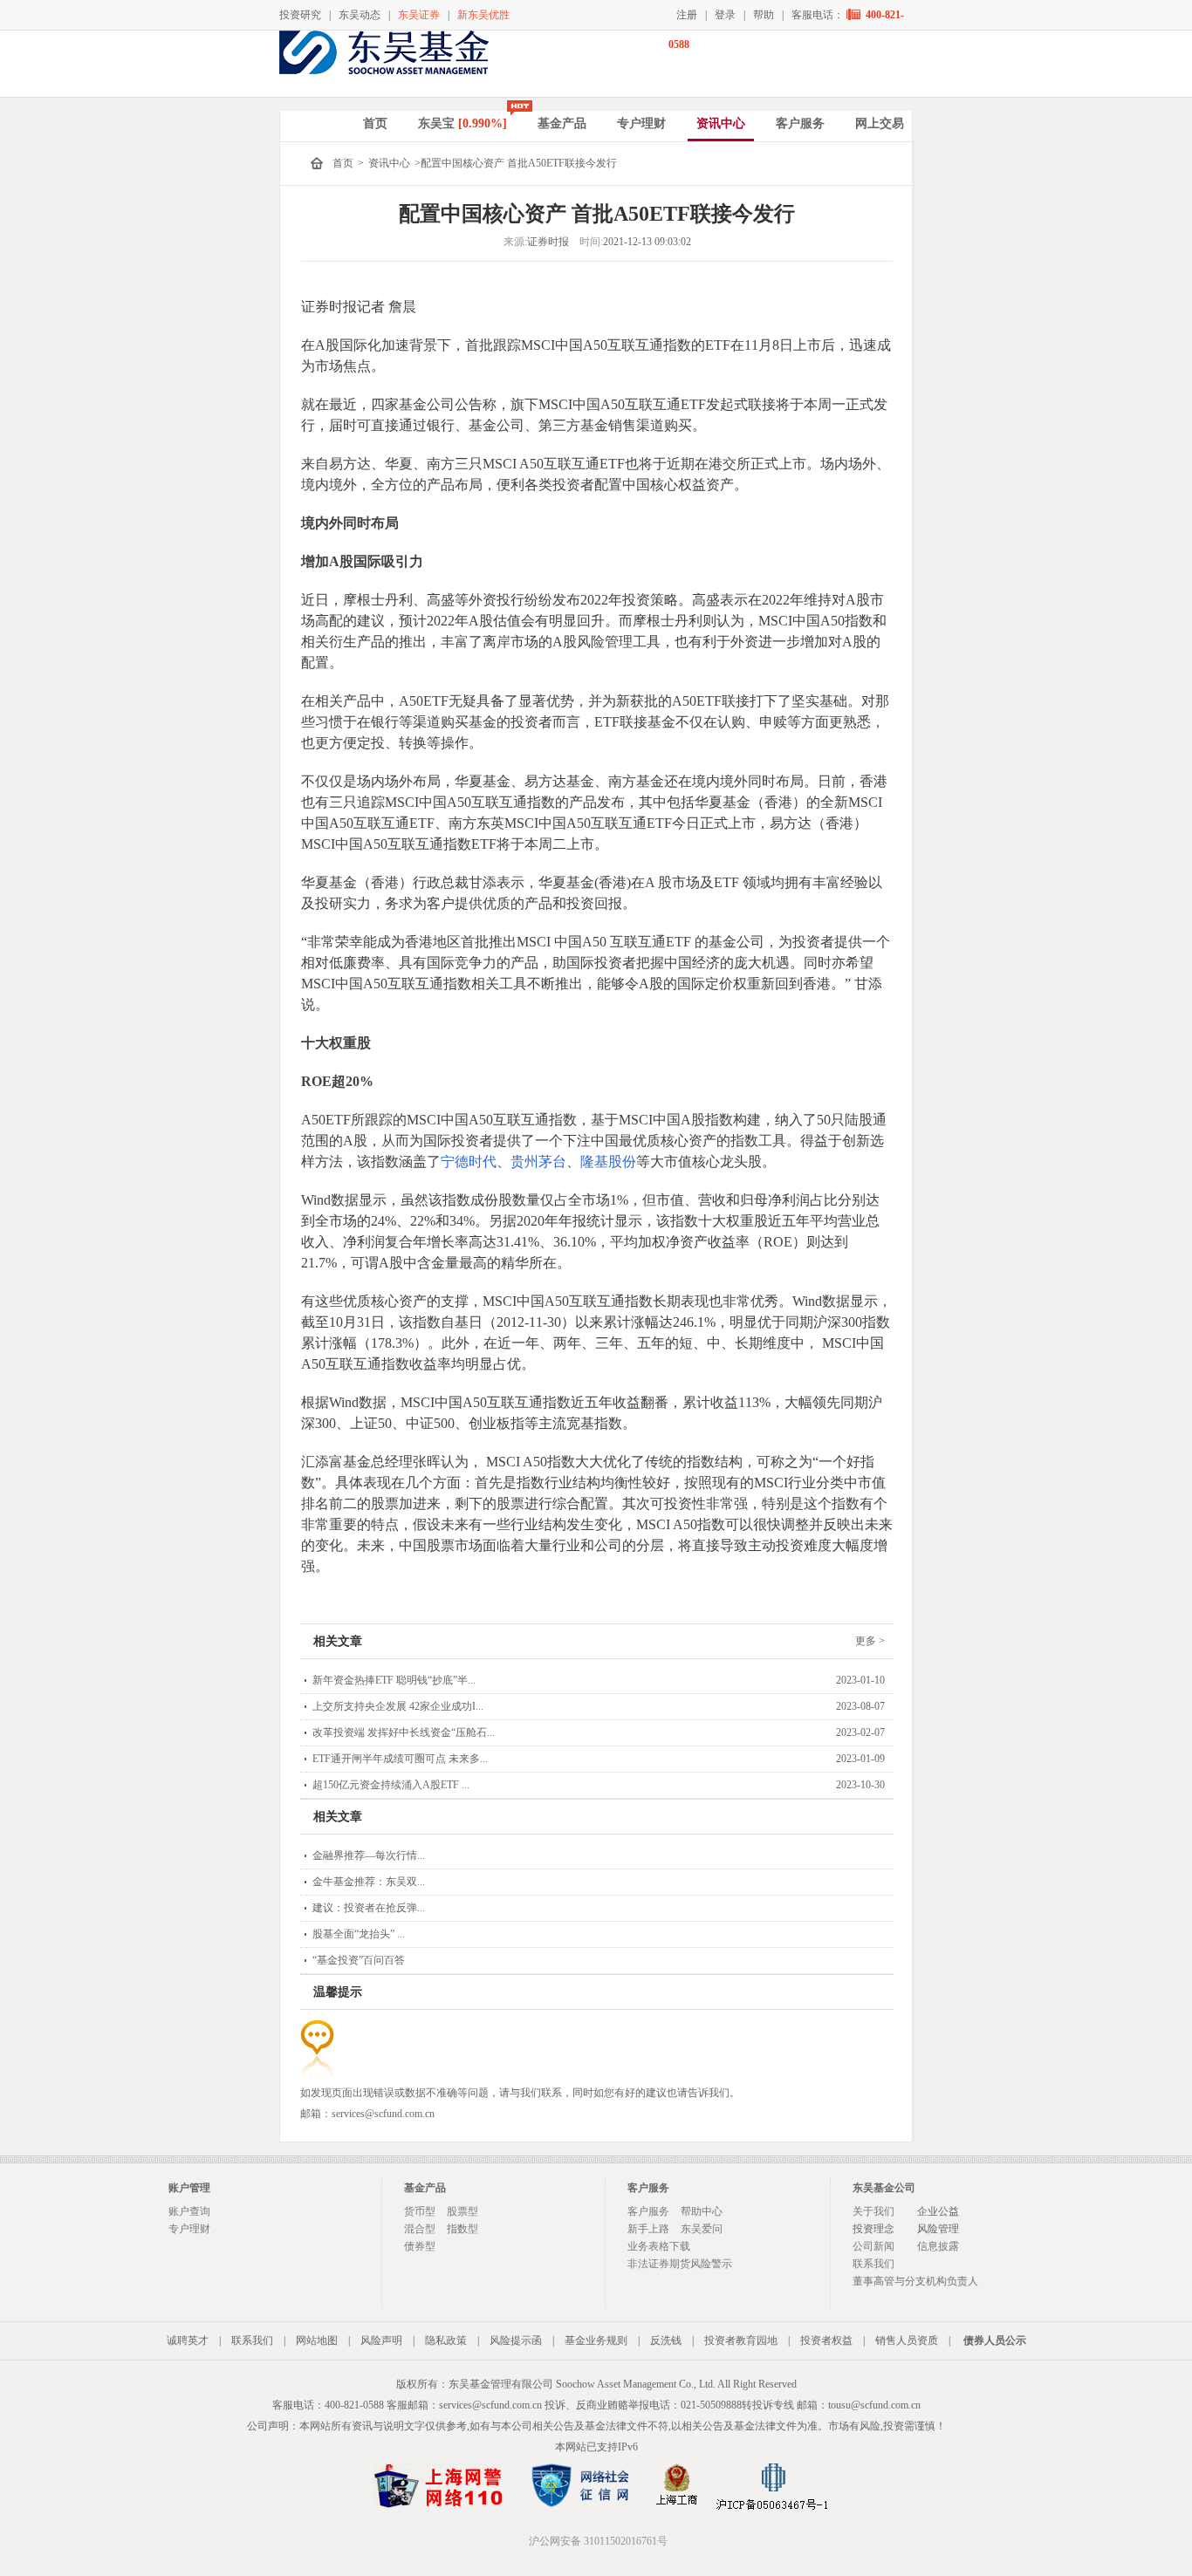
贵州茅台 (538, 1162)
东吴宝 (462, 123)
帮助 (764, 15)
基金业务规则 (596, 2340)
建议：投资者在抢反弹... (369, 1908)
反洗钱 (666, 2340)
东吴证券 (419, 15)
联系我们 (873, 2264)
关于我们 (873, 2211)
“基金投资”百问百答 (359, 1960)
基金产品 (562, 123)
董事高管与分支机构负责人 (915, 2281)
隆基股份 (608, 1162)
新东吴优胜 (483, 15)
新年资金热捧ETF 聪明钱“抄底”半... (394, 1680)
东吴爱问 (702, 2229)
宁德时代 (469, 1162)
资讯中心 (721, 123)
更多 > (870, 1641)
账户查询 (189, 2211)
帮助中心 (702, 2211)
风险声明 (381, 2340)
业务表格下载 (659, 2246)
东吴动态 (360, 15)
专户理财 (641, 123)
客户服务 (800, 123)
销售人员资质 (907, 2340)
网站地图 (317, 2340)
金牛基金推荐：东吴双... (369, 1882)
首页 (375, 123)
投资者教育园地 (741, 2340)
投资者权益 (826, 2340)
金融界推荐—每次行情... (369, 1855)
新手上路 (648, 2229)
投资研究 (300, 15)
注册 (687, 15)
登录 (725, 15)
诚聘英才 (188, 2340)
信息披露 (938, 2246)
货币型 (420, 2211)
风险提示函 (516, 2340)
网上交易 (880, 123)
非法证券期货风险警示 (680, 2264)
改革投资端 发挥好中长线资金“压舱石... (404, 1732)
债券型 (420, 2246)
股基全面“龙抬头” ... (359, 1934)
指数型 (462, 2229)
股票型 (462, 2211)
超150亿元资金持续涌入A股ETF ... (391, 1785)
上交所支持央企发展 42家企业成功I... (398, 1706)
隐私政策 (446, 2340)
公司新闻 (873, 2246)
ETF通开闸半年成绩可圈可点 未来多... (400, 1759)
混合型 (420, 2229)
